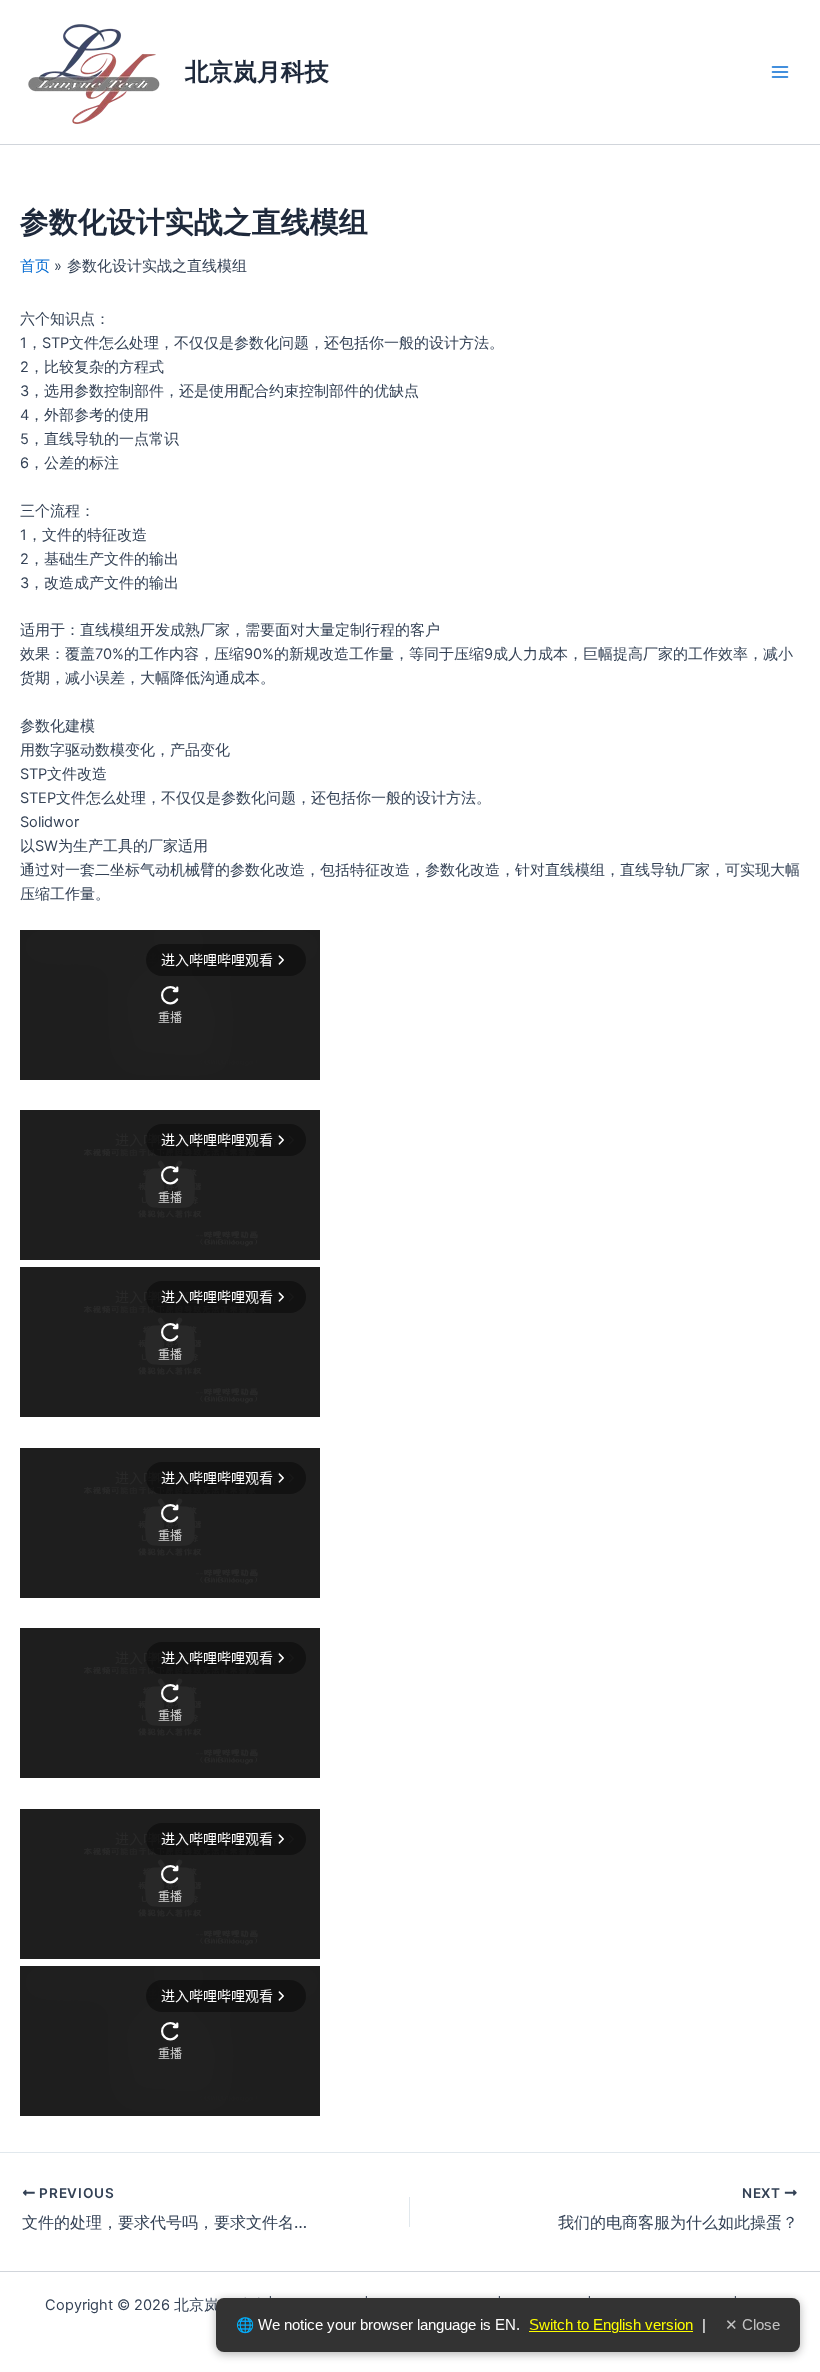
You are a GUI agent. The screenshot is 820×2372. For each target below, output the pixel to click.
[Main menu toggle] (780, 72)
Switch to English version (611, 2325)
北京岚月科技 (257, 71)
